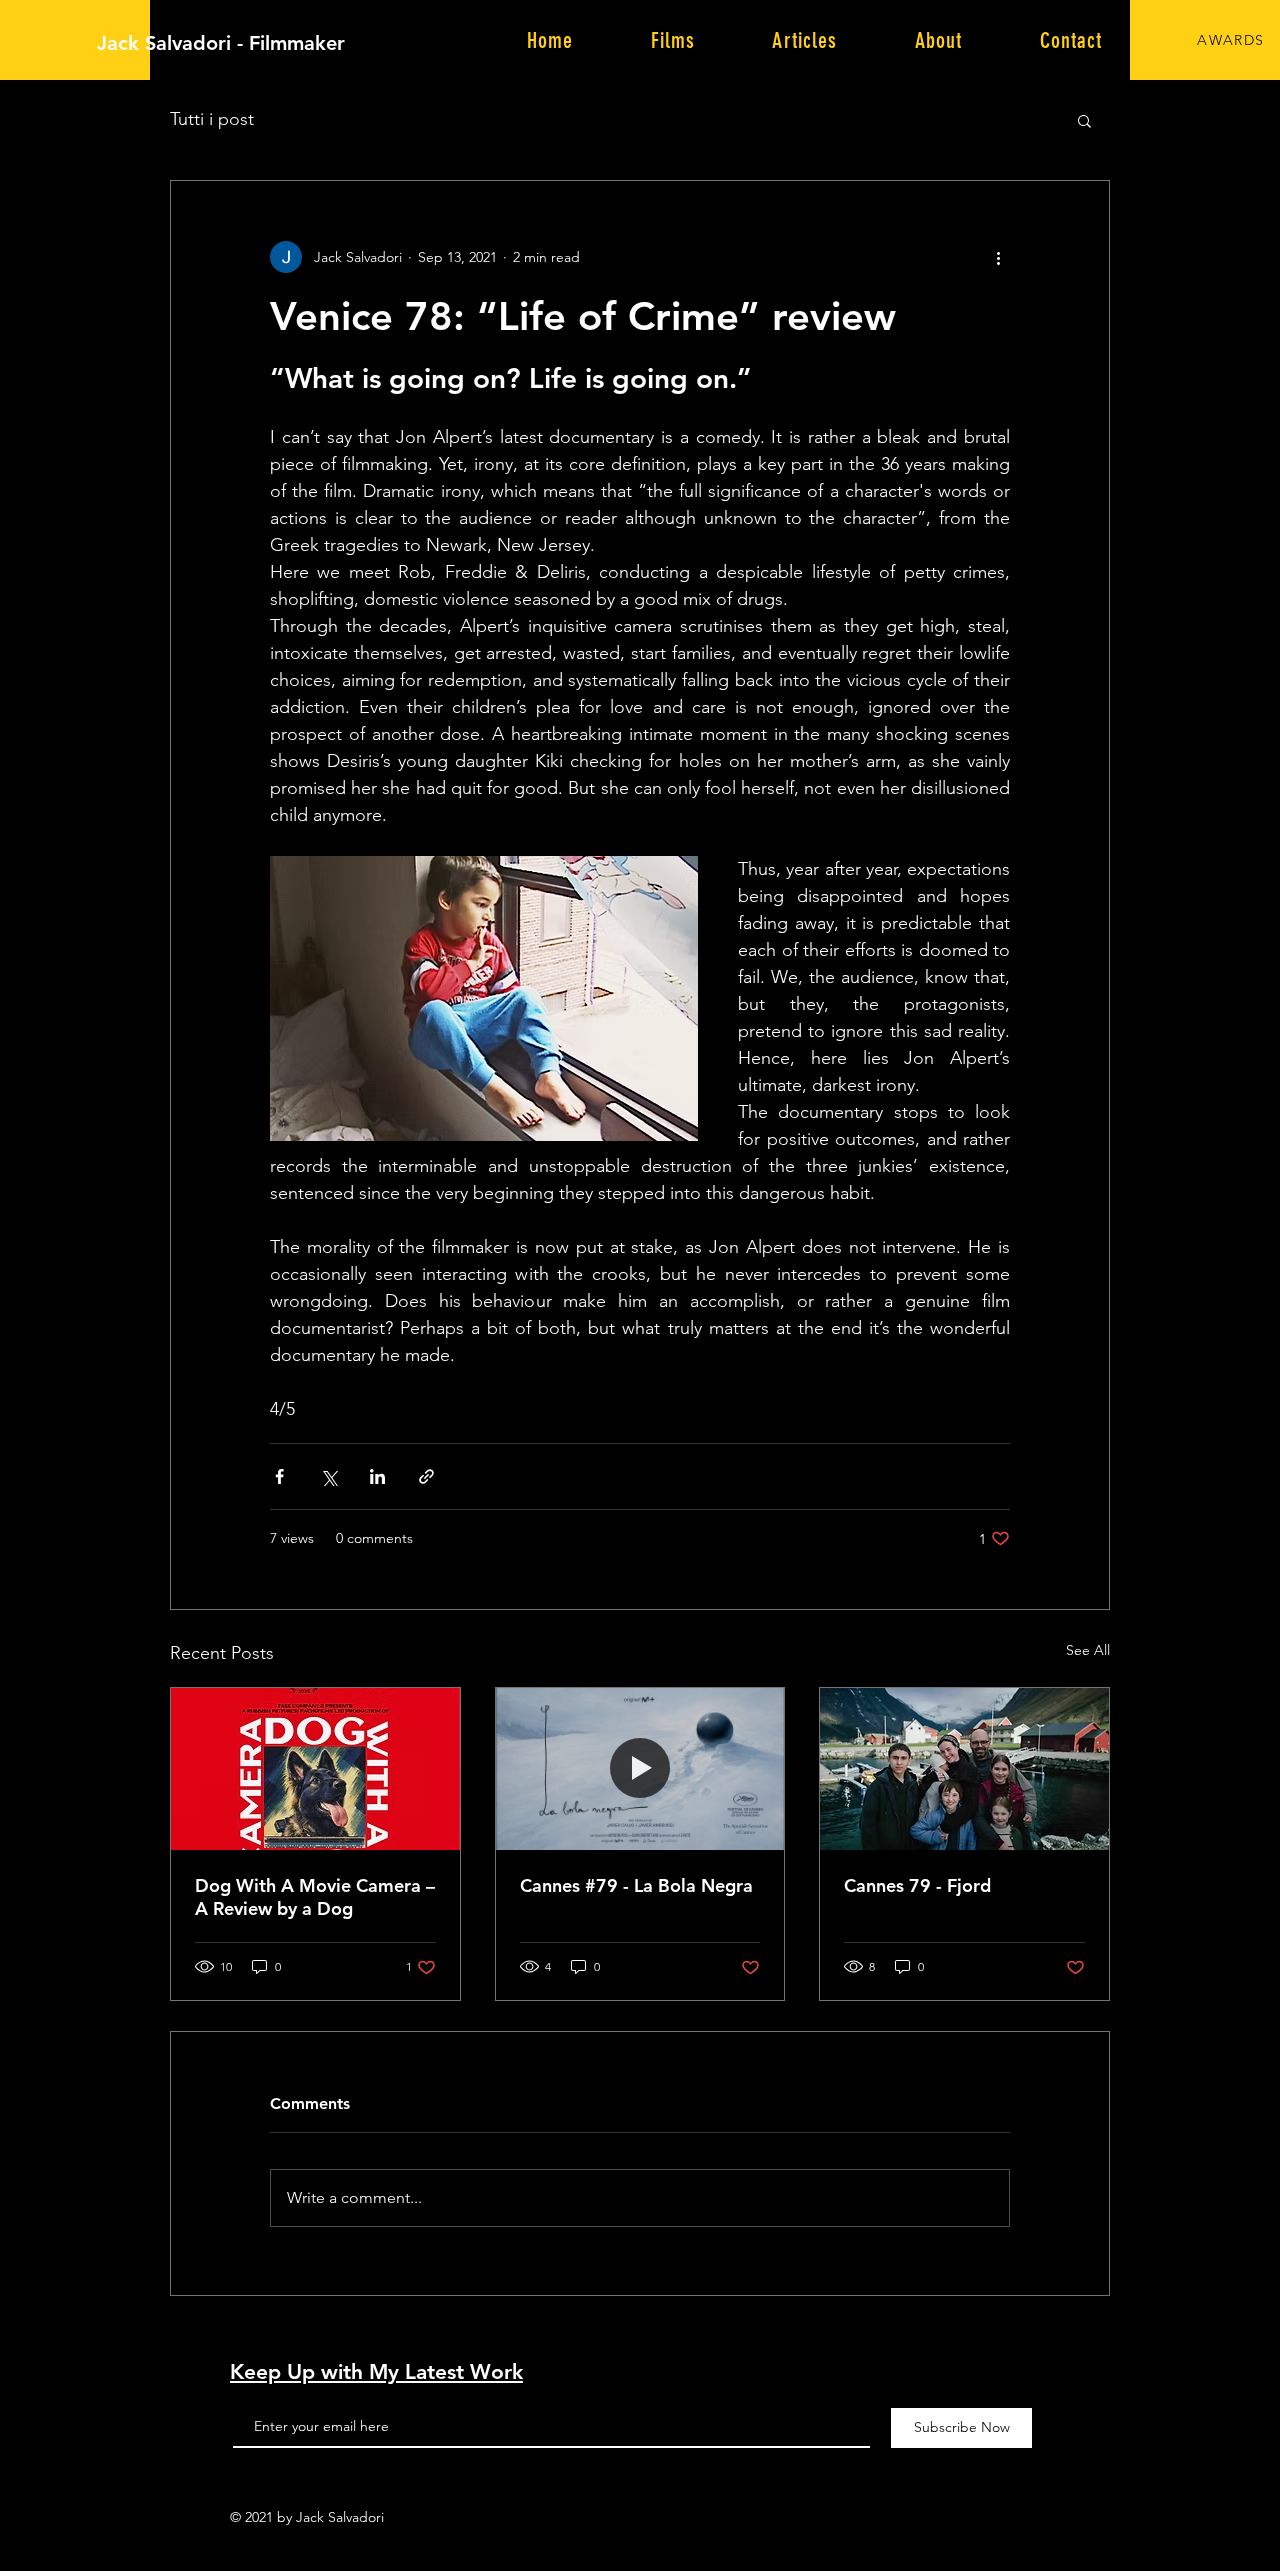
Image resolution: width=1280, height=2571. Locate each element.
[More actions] (998, 257)
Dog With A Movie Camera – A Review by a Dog (315, 1897)
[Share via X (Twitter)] (328, 1476)
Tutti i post (212, 119)
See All (1088, 1650)
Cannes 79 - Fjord (917, 1885)
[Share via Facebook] (279, 1476)
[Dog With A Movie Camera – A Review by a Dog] (315, 1769)
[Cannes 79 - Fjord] (964, 1769)
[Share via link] (426, 1476)
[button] (1084, 120)
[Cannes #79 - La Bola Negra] (640, 1769)
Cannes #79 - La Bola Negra (636, 1885)
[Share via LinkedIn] (377, 1476)
